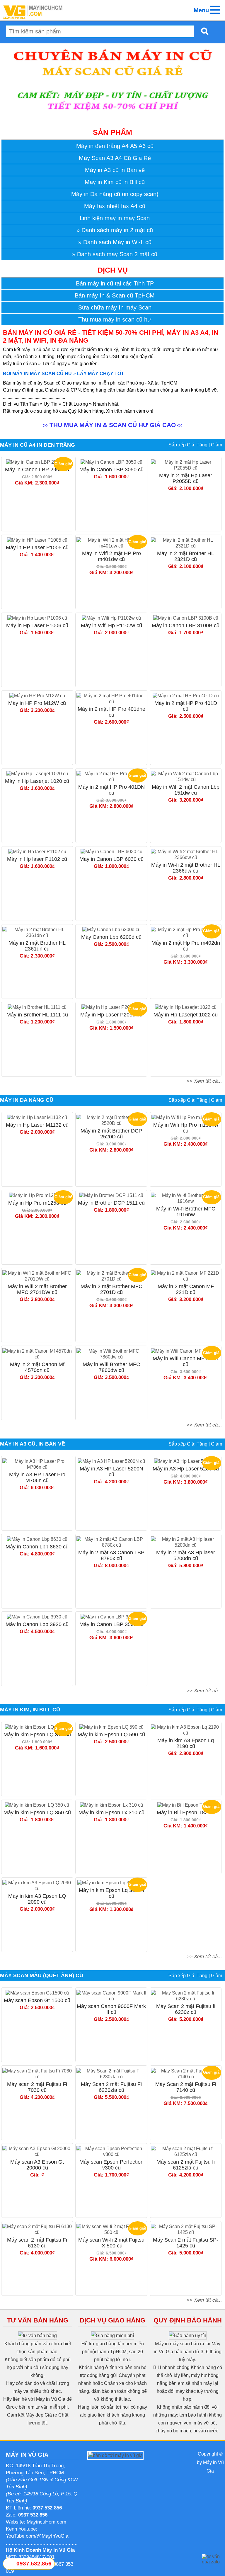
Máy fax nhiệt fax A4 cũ (115, 206)
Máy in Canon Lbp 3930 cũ (37, 1624)
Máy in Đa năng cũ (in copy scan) (115, 194)
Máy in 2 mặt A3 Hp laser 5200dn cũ (186, 1555)
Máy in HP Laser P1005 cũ (37, 547)
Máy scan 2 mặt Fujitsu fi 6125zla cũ (186, 2165)
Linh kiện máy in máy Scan (115, 218)
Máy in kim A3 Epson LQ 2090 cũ (37, 1899)
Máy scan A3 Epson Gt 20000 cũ (37, 2165)
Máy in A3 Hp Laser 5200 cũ (186, 1469)
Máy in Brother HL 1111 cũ (37, 1015)
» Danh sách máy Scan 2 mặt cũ (115, 254)
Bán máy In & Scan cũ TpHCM (115, 295)
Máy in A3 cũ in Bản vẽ (115, 170)
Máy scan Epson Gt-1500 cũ (37, 2000)
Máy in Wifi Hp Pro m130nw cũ (186, 1128)
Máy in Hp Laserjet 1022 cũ (186, 1015)
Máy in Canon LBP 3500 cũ (111, 1624)
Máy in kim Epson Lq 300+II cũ (111, 1893)
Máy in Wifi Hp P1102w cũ (111, 625)
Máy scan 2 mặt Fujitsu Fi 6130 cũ (37, 2243)
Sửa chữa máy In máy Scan (115, 307)
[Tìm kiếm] (203, 31)
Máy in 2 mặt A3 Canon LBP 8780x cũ (111, 1555)
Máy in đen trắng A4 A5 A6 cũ (115, 146)
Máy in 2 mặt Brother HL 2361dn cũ (37, 946)
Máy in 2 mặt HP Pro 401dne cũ (111, 712)
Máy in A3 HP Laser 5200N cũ (111, 1472)
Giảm (217, 445)
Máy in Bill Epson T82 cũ (186, 1812)
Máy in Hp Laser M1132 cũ (37, 1125)
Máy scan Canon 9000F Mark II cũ (111, 2009)
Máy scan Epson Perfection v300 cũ (111, 2165)
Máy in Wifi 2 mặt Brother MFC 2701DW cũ (37, 1289)
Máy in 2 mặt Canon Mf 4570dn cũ (37, 1367)
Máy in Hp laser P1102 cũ (37, 859)
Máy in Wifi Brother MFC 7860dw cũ (111, 1367)
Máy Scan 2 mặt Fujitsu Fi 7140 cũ (186, 2087)
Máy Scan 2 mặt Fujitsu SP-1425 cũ (186, 2243)
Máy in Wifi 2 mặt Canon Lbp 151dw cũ (186, 790)
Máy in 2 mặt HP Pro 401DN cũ (111, 790)
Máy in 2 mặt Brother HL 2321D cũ (186, 556)
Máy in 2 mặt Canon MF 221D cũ (186, 1289)
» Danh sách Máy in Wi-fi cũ (115, 242)
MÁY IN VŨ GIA (27, 2455)
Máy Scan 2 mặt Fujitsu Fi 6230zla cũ (111, 2087)
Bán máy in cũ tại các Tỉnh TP (115, 283)
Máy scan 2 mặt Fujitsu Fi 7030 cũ (37, 2087)
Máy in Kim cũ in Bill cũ (115, 182)
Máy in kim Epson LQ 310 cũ (37, 1735)
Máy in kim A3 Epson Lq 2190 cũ (186, 1743)
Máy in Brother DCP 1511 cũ (111, 1203)
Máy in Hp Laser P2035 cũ (111, 1015)
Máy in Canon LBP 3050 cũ (111, 470)
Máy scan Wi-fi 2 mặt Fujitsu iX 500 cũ (111, 2243)
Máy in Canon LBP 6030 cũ (111, 859)
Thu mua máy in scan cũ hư (115, 319)
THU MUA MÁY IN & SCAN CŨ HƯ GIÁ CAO (113, 425)
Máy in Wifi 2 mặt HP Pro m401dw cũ (111, 556)
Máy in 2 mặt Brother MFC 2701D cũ (111, 1289)
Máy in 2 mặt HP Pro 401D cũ (186, 706)
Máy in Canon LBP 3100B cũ (186, 625)
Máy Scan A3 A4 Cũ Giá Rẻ (115, 158)
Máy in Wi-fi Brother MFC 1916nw (186, 1212)
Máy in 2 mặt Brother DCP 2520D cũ (111, 1134)
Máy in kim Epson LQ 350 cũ (37, 1812)
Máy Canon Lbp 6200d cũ (111, 937)
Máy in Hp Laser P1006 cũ (37, 625)
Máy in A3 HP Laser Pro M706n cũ (37, 1477)
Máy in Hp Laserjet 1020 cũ (37, 781)
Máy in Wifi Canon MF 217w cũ (186, 1361)
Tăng (202, 445)
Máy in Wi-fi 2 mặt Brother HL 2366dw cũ (186, 868)
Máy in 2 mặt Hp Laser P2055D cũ (186, 478)
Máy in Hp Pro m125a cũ (37, 1203)
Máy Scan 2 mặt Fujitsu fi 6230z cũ (186, 2009)
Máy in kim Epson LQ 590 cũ (111, 1735)
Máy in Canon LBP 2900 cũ (37, 470)
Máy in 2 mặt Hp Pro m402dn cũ (186, 946)
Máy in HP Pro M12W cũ (37, 703)
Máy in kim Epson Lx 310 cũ (111, 1812)
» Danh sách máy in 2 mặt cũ (115, 230)
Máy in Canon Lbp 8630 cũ (37, 1547)
